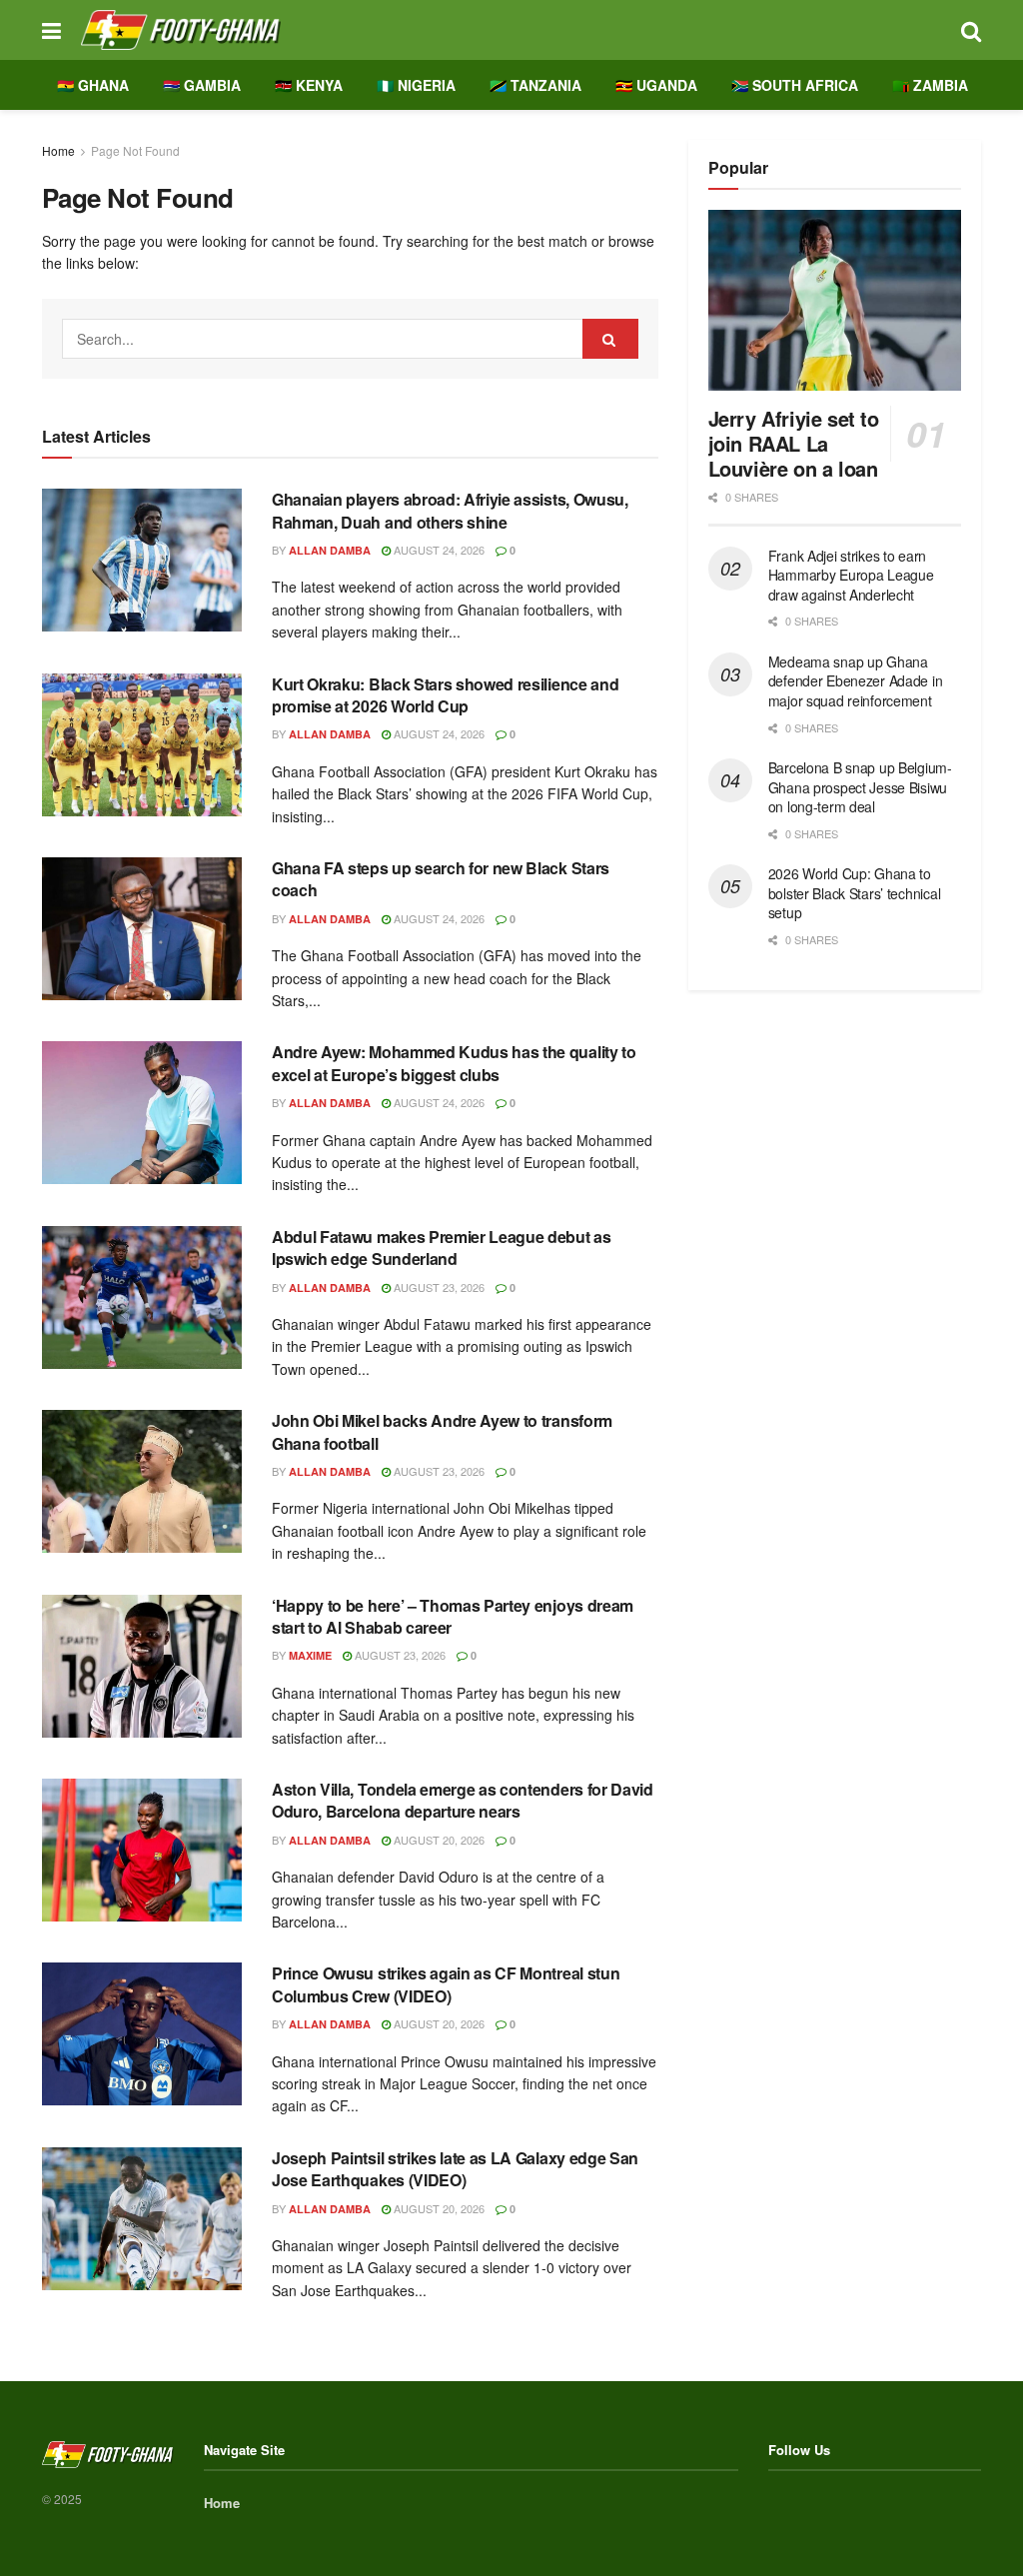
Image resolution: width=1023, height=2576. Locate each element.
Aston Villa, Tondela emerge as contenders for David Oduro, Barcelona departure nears (463, 1800)
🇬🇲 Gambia (202, 85)
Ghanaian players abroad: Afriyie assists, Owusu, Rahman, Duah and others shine (450, 510)
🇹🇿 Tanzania (535, 85)
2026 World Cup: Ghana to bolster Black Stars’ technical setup (855, 893)
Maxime (310, 1655)
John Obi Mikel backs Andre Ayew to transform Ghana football (442, 1431)
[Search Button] (971, 30)
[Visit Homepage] (511, 30)
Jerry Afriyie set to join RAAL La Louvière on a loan (794, 443)
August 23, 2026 (438, 1287)
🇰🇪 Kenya (309, 85)
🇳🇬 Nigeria (416, 85)
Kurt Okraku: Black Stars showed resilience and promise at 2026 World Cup (445, 695)
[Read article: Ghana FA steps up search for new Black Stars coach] (142, 929)
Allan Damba (330, 550)
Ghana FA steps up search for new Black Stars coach (441, 879)
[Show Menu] (51, 30)
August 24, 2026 (438, 550)
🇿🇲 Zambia (930, 85)
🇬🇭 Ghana (93, 85)
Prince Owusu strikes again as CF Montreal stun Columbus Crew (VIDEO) (446, 1984)
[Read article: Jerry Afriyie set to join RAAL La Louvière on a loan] (835, 300)
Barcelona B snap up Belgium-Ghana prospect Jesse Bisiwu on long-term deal (860, 787)
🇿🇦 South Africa (795, 85)
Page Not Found (135, 150)
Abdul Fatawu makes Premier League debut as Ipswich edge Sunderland (442, 1248)
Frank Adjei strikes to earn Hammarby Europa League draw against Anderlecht (851, 575)
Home (58, 150)
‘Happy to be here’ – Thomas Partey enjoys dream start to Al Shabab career (453, 1616)
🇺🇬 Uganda (656, 85)
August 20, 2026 (438, 1840)
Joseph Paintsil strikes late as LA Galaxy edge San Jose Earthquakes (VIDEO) (455, 2169)
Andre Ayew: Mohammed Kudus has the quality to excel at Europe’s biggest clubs (454, 1063)
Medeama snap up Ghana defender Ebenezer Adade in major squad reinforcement (856, 681)
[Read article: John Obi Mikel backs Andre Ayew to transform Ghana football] (142, 1481)
